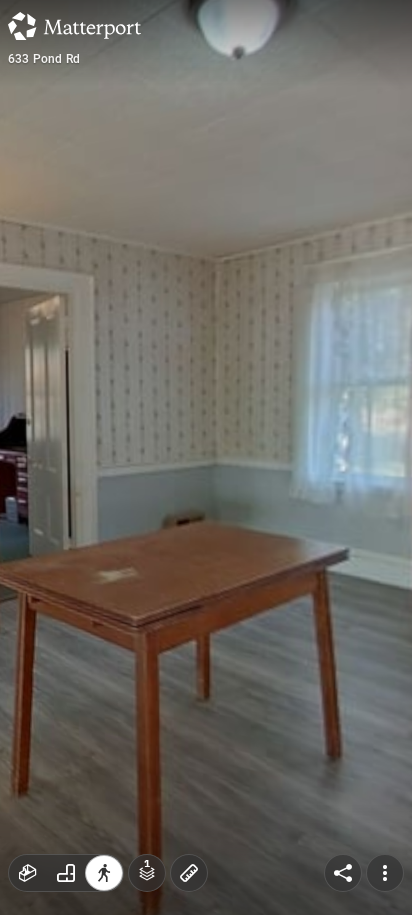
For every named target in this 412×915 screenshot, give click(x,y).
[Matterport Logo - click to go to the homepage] (74, 26)
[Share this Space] (343, 873)
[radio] (28, 873)
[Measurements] (189, 873)
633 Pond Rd (44, 59)
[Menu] (385, 873)
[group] (66, 873)
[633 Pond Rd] (206, 457)
